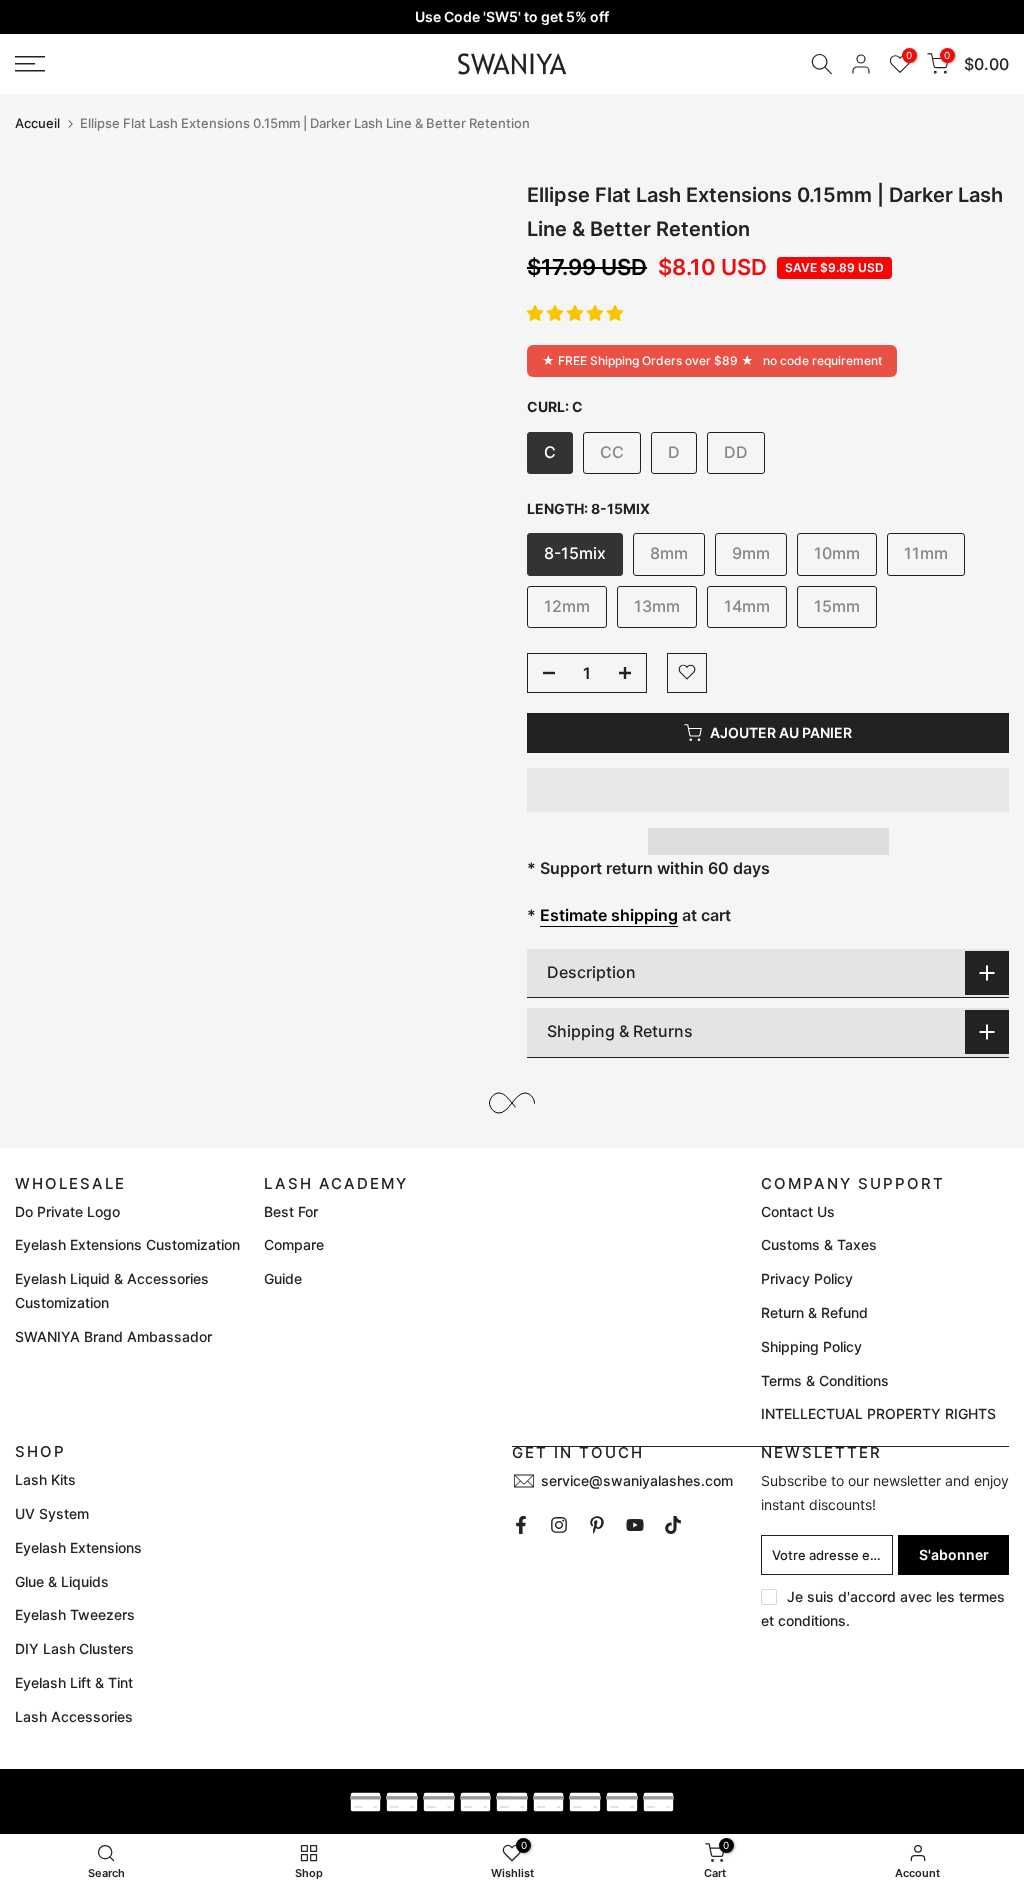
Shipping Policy (811, 1346)
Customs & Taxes (819, 1244)
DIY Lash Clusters (74, 1648)
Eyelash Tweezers (75, 1614)
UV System (52, 1513)
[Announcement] (512, 17)
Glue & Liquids (62, 1581)
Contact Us (798, 1211)
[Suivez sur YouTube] (635, 1525)
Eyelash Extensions (78, 1547)
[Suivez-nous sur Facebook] (521, 1525)
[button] (575, 313)
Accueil (37, 123)
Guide (283, 1278)
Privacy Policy (807, 1278)
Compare (294, 1244)
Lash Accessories (74, 1716)
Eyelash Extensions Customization (127, 1244)
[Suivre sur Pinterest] (597, 1525)
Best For (291, 1211)
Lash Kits (45, 1479)
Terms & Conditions (825, 1380)
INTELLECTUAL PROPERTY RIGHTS (878, 1413)
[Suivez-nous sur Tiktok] (673, 1525)
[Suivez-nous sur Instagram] (559, 1525)
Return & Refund (814, 1312)
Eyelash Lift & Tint (74, 1682)
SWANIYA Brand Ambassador (113, 1336)
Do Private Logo (67, 1211)
